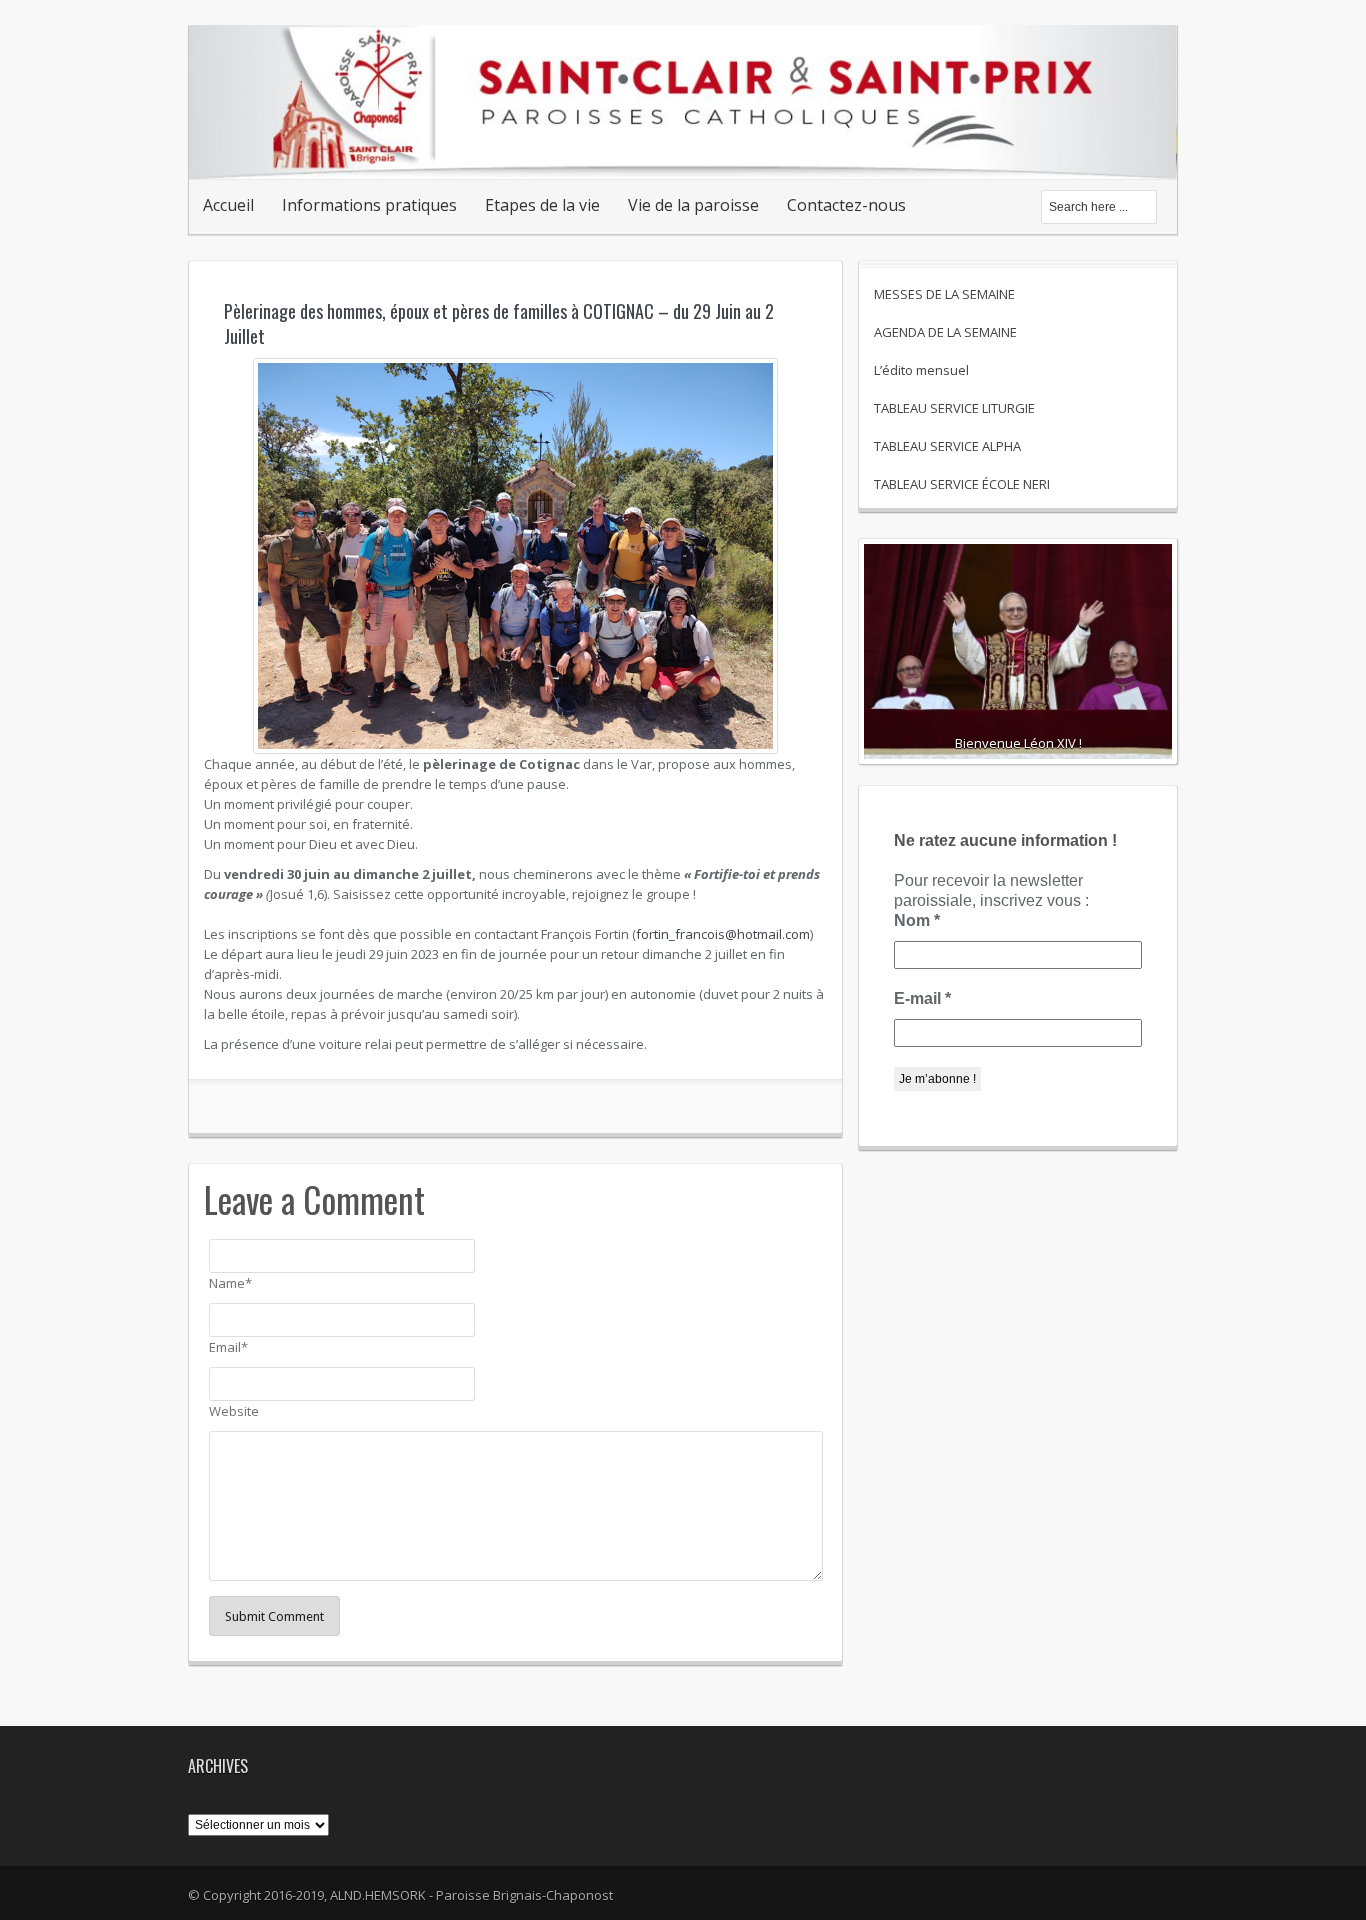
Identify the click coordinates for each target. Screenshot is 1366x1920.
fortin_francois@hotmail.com (723, 934)
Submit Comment (274, 1616)
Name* (230, 1283)
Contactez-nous (846, 205)
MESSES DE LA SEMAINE (944, 294)
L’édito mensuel (921, 370)
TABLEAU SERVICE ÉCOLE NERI (962, 484)
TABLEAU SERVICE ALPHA (947, 446)
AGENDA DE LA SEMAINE (945, 332)
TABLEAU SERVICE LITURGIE (954, 408)
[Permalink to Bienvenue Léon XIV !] (1018, 655)
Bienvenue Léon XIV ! (1018, 743)
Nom (917, 920)
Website (234, 1411)
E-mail (922, 998)
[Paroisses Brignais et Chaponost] (683, 158)
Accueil (228, 205)
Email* (228, 1347)
